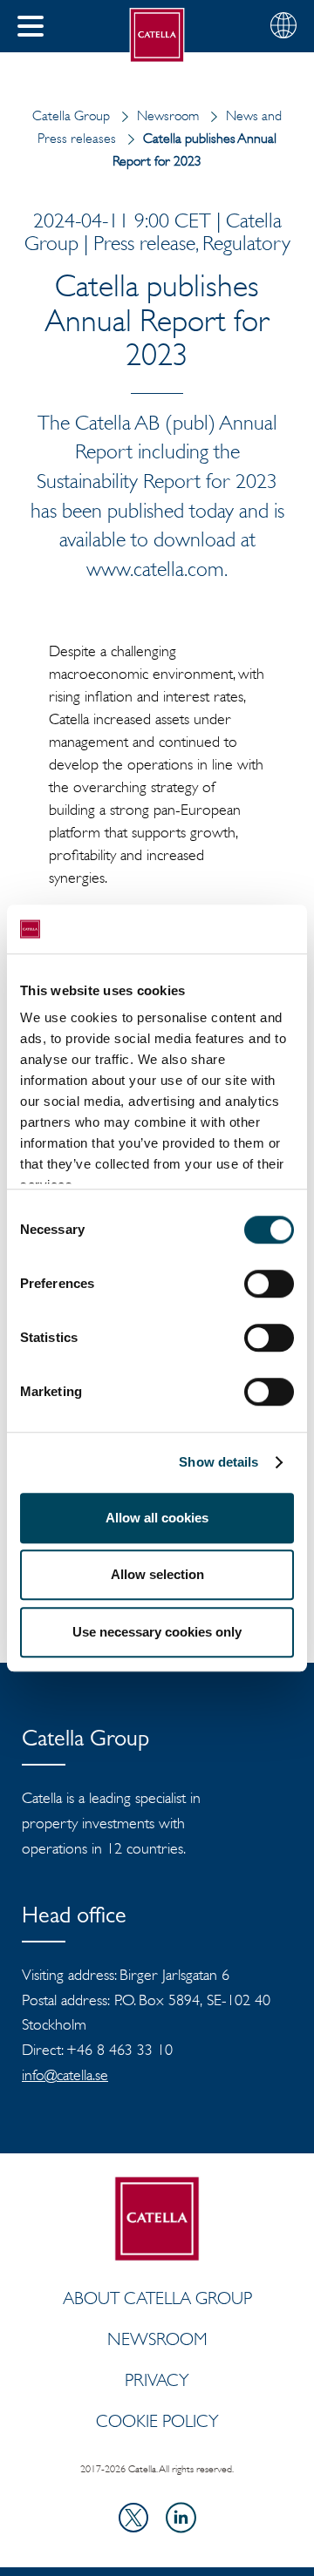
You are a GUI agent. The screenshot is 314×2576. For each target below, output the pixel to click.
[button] (31, 26)
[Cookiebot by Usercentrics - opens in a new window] (222, 929)
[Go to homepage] (157, 35)
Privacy (157, 2380)
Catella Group (71, 115)
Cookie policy (157, 2421)
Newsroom (168, 115)
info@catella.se (65, 2075)
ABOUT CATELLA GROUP (157, 2298)
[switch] (269, 1284)
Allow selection (157, 1574)
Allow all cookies (157, 1518)
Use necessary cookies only (157, 1632)
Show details (218, 1462)
